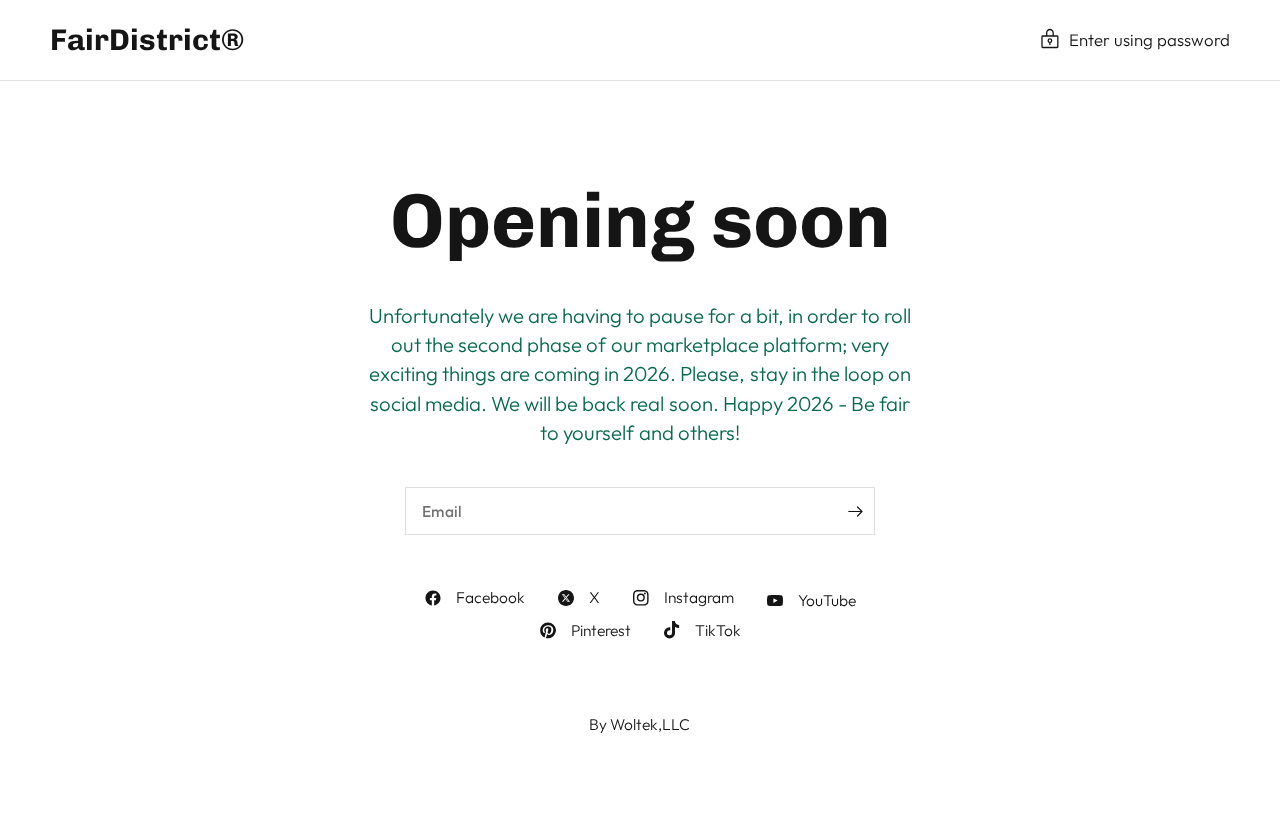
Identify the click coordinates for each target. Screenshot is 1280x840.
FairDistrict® (147, 40)
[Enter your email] (855, 511)
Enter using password (1149, 39)
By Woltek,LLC (639, 724)
